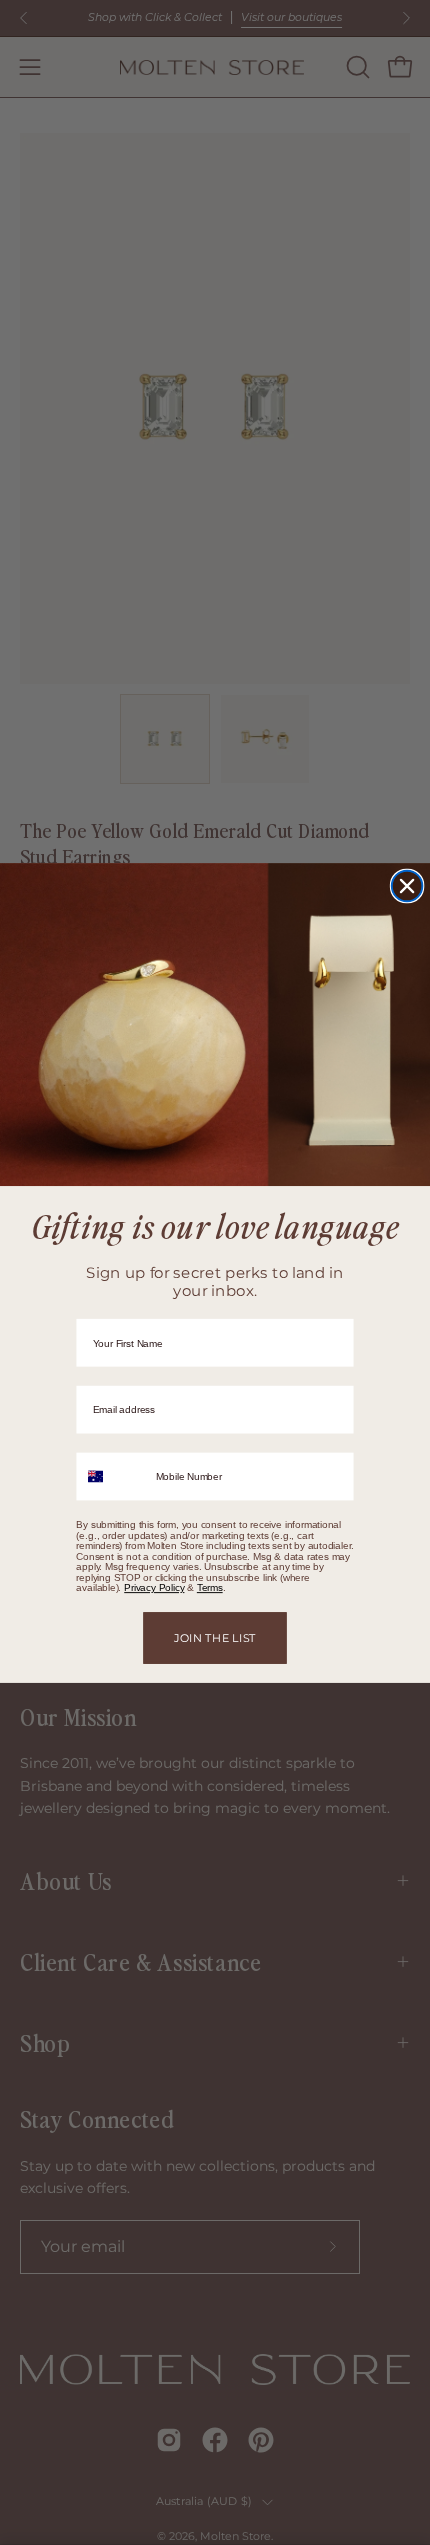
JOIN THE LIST (215, 1637)
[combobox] (111, 1476)
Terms (210, 1587)
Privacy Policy (154, 1587)
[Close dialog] (407, 885)
